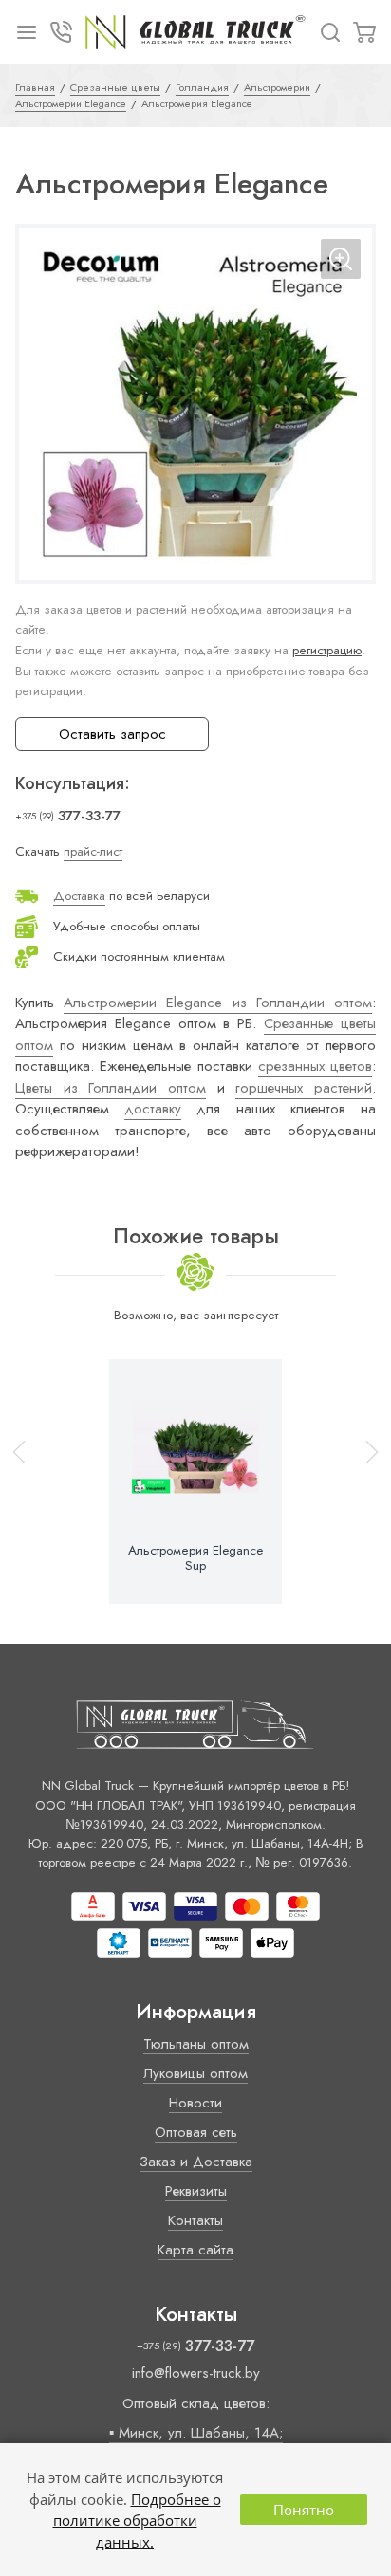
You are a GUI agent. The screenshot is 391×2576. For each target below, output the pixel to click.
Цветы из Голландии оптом (111, 1088)
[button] (363, 1481)
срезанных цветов (315, 1066)
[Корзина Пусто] (364, 32)
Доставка (79, 896)
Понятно (304, 2510)
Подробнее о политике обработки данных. (137, 2521)
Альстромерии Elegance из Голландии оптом (218, 1003)
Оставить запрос (112, 734)
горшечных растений (304, 1088)
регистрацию (327, 650)
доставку (153, 1109)
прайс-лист (93, 851)
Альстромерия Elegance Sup (195, 1558)
